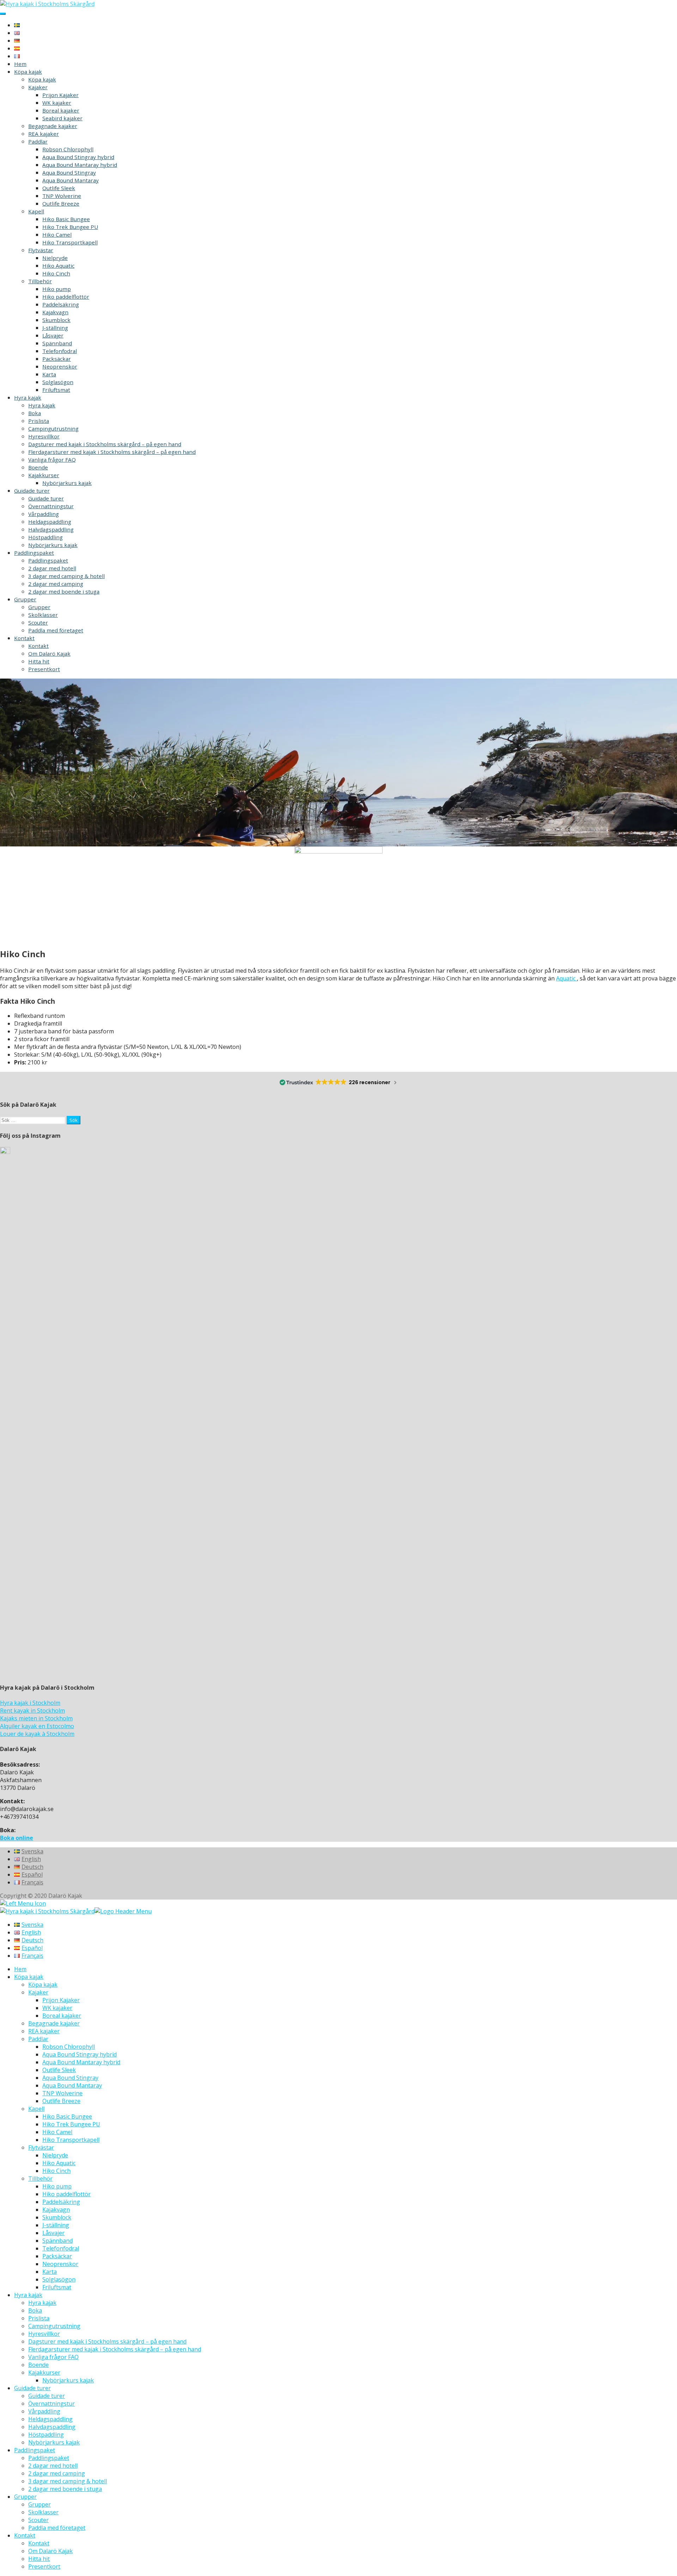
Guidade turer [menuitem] (32, 2388)
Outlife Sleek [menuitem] (59, 2070)
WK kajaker (57, 103)
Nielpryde (55, 258)
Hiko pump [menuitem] (57, 2186)
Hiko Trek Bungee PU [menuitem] (71, 2124)
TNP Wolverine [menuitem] (62, 2093)
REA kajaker (44, 134)
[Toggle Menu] (3, 14)
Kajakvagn (55, 312)
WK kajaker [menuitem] (57, 2008)
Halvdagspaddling (51, 529)
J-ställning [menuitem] (56, 2225)
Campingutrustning (53, 429)
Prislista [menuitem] (39, 2318)
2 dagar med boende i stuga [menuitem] (65, 2489)
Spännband (57, 343)
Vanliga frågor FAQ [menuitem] (53, 2357)
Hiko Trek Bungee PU (70, 227)
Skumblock (56, 320)
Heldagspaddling (50, 522)
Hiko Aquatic (58, 266)
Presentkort (44, 669)
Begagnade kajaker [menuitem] (54, 2023)
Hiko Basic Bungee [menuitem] (67, 2116)
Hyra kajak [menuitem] (28, 2295)
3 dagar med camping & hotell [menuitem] (68, 2481)
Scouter (38, 622)
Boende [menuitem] (38, 2365)
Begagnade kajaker (53, 126)
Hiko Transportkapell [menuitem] (71, 2140)
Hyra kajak (28, 397)
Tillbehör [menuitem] (40, 2179)
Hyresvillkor (44, 436)
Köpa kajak (28, 72)
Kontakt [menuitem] (25, 2535)
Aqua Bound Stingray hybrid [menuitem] (80, 2054)
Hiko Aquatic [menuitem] (59, 2163)
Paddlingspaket (34, 553)
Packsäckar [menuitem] (57, 2256)
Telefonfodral (60, 351)
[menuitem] (29, 1925)
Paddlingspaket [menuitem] (35, 2450)
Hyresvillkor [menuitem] (44, 2334)
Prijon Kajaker (60, 95)
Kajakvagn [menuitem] (56, 2210)
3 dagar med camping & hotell (66, 576)
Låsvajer (53, 335)
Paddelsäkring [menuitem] (61, 2202)
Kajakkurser (44, 475)
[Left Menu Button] (23, 1903)
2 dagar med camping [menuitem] (57, 2473)
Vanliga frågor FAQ (52, 460)
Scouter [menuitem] (38, 2520)
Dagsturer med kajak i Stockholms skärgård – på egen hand (105, 444)
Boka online (17, 1838)
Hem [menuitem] (20, 1969)
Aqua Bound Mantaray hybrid (80, 165)
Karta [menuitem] (50, 2272)
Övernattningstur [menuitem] (51, 2404)
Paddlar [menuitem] (38, 2039)
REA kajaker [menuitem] (44, 2031)
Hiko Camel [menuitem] (57, 2132)
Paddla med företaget (56, 630)
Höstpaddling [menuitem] (46, 2435)
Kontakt (24, 638)
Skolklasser (43, 615)
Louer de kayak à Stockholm (37, 1734)
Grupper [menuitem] (25, 2497)
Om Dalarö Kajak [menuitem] (50, 2551)
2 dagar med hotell (52, 568)
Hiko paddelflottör (66, 297)
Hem (20, 64)
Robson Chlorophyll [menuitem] (69, 2047)
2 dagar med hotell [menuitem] (53, 2466)
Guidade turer (32, 491)
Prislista (39, 421)
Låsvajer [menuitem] (53, 2233)
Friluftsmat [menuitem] (57, 2287)
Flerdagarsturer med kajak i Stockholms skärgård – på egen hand (112, 452)
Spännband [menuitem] (57, 2241)
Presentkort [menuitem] (44, 2566)
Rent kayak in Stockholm (32, 1711)
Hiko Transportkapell (70, 242)
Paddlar (38, 141)
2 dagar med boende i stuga (64, 591)
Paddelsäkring (61, 304)
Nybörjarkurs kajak (67, 483)
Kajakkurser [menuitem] (44, 2373)
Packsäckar (57, 359)
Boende (38, 467)
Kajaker (38, 87)
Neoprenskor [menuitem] (60, 2264)
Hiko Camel (57, 235)
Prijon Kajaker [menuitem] (61, 2000)
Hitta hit (39, 661)
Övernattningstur (51, 506)
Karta (49, 374)
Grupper (25, 599)
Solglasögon (58, 382)
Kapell (36, 211)
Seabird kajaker (62, 118)
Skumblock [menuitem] (57, 2217)
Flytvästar (41, 250)
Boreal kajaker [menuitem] (62, 2016)
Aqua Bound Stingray (69, 172)
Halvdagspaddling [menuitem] (52, 2427)
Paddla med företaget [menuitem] (57, 2528)
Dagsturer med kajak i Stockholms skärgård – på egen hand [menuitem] (107, 2341)
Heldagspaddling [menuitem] (50, 2419)
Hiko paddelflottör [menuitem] (66, 2194)
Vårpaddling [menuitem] (44, 2411)
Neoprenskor (60, 366)
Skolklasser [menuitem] (43, 2512)
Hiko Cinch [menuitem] (56, 2171)
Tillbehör (40, 281)
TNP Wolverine (62, 196)
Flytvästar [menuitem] (41, 2147)
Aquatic (566, 978)
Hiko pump (57, 289)
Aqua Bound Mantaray (71, 180)
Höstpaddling (45, 537)
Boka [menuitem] (35, 2310)
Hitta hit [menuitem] (39, 2559)
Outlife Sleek (59, 188)
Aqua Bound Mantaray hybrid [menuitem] (81, 2062)
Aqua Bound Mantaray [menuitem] (72, 2085)
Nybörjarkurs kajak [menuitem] (68, 2380)
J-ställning (55, 328)
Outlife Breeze (61, 203)
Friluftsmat (56, 390)
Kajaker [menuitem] (38, 1992)
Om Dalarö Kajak (49, 654)
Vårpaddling (44, 514)
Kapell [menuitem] (36, 2109)
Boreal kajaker (61, 110)
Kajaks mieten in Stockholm (36, 1718)
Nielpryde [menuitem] (55, 2155)
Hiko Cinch (56, 273)
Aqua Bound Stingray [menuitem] (70, 2078)
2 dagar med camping (56, 584)
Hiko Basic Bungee (66, 219)
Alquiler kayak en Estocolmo (37, 1726)
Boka (35, 413)
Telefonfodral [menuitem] (61, 2248)
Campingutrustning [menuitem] (54, 2326)
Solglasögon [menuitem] (59, 2279)
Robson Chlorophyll (68, 149)
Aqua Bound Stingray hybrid (78, 157)
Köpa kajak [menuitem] (29, 1977)
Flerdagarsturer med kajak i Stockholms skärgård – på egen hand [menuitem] (115, 2349)
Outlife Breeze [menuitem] (61, 2101)
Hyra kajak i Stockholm (30, 1703)
